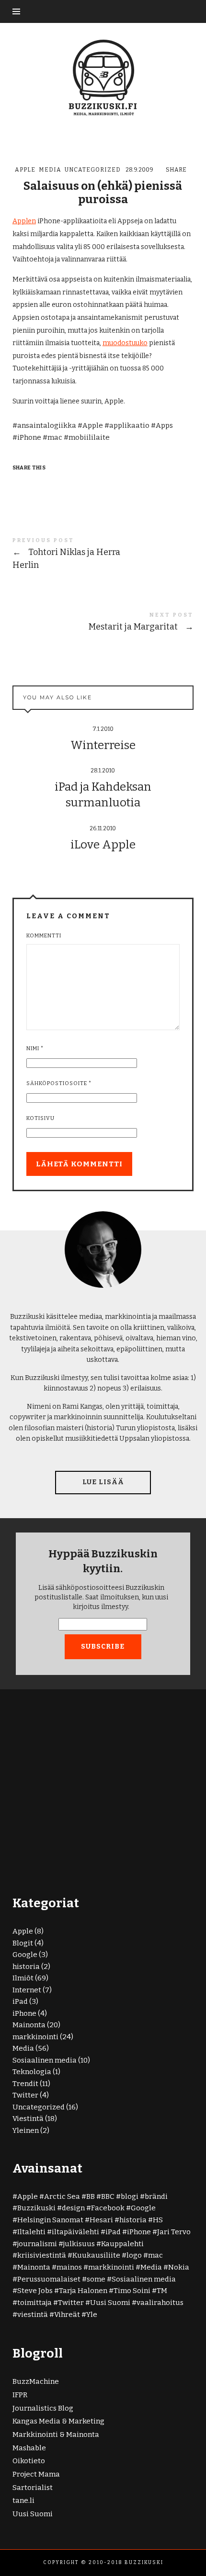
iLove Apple (103, 845)
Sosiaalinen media (45, 2060)
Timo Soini (132, 2291)
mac (55, 437)
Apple (25, 170)
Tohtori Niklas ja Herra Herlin (103, 555)
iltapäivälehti (75, 2232)
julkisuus (79, 2244)
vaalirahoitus (160, 2303)
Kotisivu (40, 1118)
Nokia (179, 2267)
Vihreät (67, 2315)
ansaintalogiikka (47, 425)
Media (50, 170)
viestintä (33, 2315)
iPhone (29, 437)
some (96, 2279)
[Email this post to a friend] (77, 484)
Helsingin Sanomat (50, 2220)
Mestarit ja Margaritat (103, 624)
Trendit (25, 2084)
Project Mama (36, 2474)
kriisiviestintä (42, 2255)
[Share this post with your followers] (39, 484)
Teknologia (32, 2072)
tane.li (23, 2500)
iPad (20, 2001)
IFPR (20, 2395)
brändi (156, 2196)
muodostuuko (125, 343)
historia (26, 1967)
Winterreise (103, 745)
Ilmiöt (23, 1978)
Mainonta (29, 2025)
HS (158, 2220)
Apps (164, 425)
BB (91, 2196)
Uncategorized (93, 170)
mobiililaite (89, 437)
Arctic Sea (62, 2196)
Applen (24, 221)
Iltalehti (31, 2232)
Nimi (35, 1049)
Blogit (23, 1943)
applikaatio (129, 425)
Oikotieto (29, 2461)
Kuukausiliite (96, 2255)
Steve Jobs (35, 2291)
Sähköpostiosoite (59, 1083)
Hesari (101, 2220)
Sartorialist (33, 2488)
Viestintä (28, 2119)
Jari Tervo (174, 2232)
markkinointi (35, 2037)
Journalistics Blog (43, 2408)
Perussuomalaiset (49, 2279)
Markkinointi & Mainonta (56, 2435)
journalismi (37, 2244)
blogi (130, 2196)
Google (25, 1955)
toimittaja (34, 2303)
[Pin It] (58, 484)
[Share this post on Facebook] (21, 484)
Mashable (29, 2448)
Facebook (108, 2208)
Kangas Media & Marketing (58, 2421)
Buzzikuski (36, 2208)
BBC (108, 2196)
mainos (69, 2267)
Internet (27, 1990)
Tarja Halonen (83, 2291)
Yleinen (26, 2130)
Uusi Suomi (110, 2303)
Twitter (25, 2095)
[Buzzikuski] (103, 77)
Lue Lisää (103, 1482)
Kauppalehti (122, 2244)
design (73, 2208)
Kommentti (44, 936)
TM (162, 2291)
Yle (92, 2315)
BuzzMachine (36, 2381)
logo (134, 2255)
